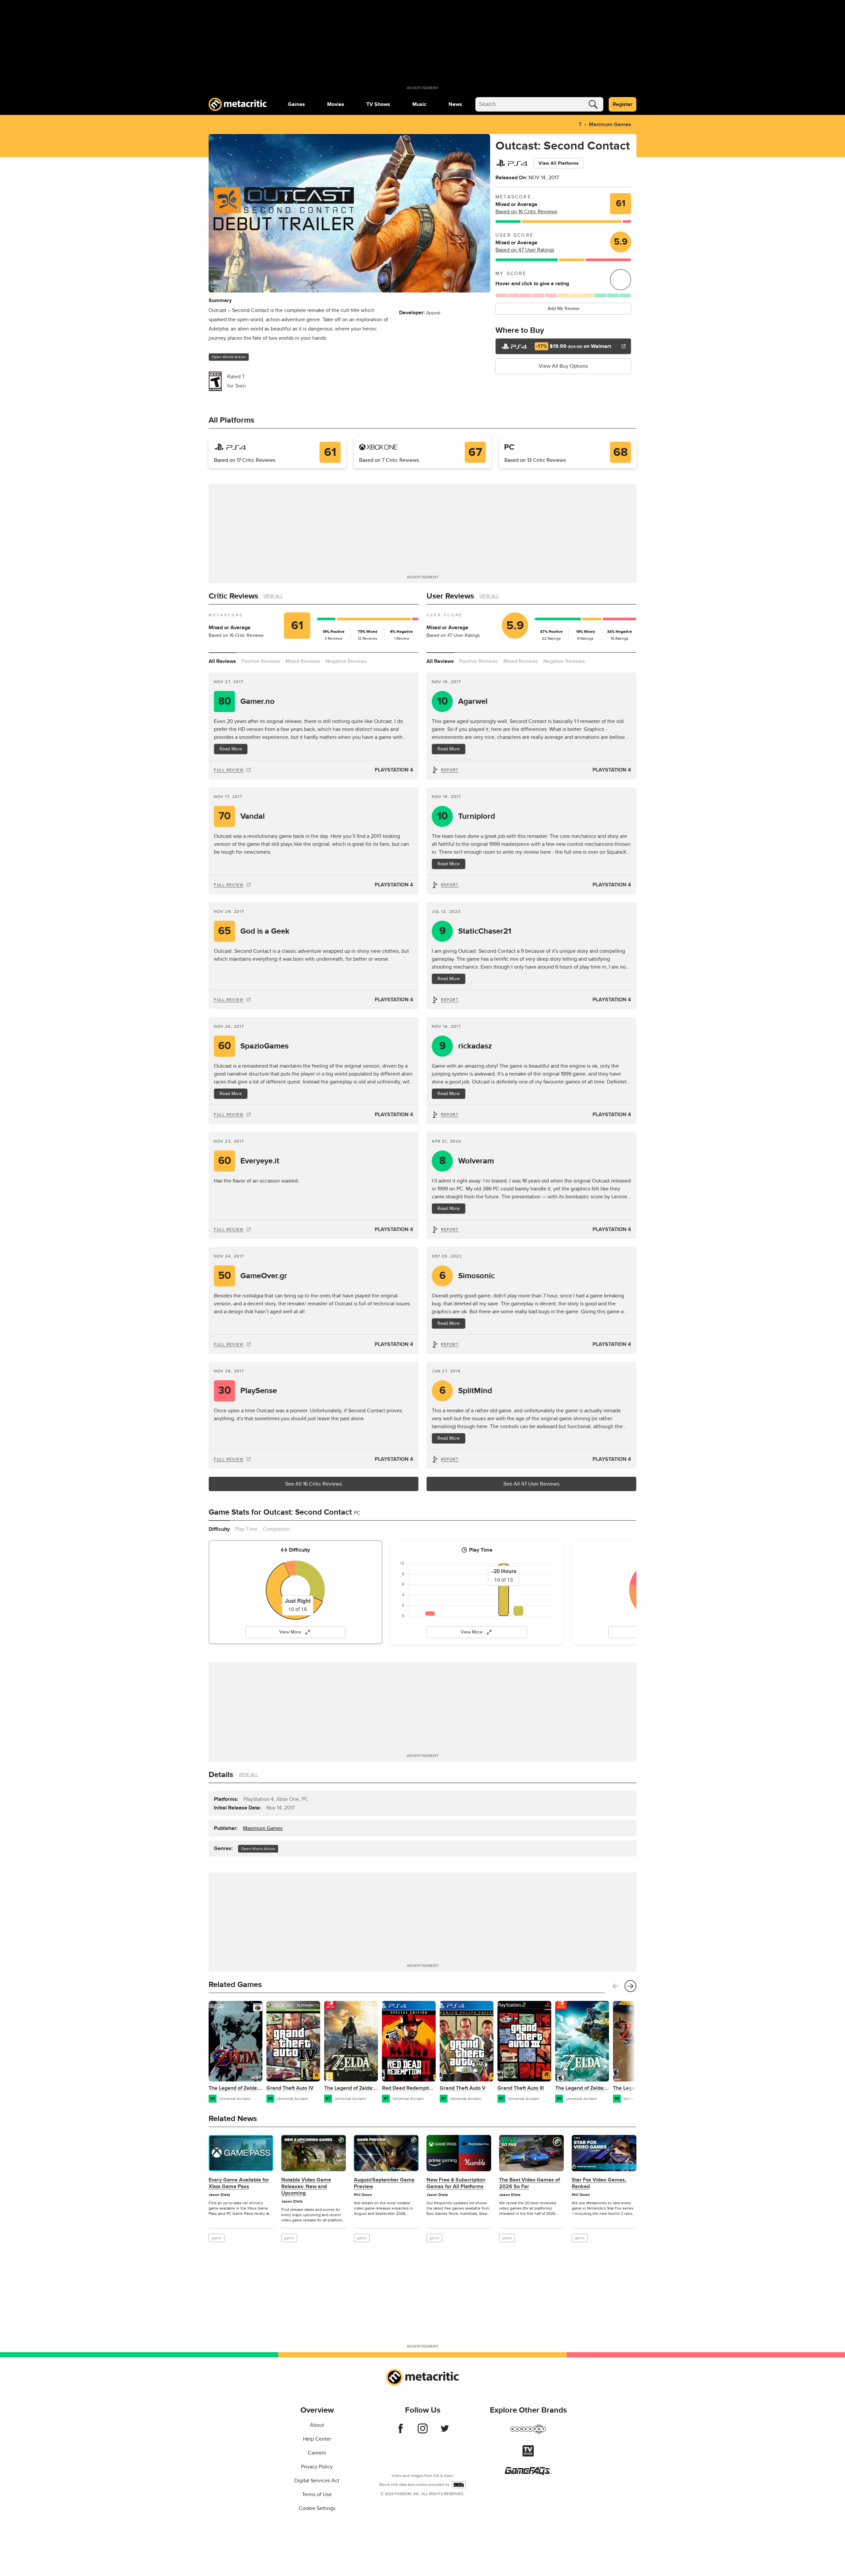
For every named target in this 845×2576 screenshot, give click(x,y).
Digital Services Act (317, 2481)
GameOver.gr (253, 1276)
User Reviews (450, 596)
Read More (231, 749)
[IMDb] (459, 2485)
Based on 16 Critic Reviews (526, 212)
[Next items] (630, 1986)
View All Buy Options (563, 366)
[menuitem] (296, 104)
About (317, 2425)
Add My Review (563, 309)
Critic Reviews (233, 596)
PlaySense (248, 1391)
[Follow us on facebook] (401, 2432)
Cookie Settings (317, 2508)
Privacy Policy (317, 2467)
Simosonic (467, 1276)
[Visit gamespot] (528, 2433)
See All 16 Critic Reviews (314, 1484)
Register (623, 104)
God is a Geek (254, 931)
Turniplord (466, 816)
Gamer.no (247, 701)
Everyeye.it (249, 1161)
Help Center (317, 2439)
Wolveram (467, 1161)
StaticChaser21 (475, 931)
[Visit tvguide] (528, 2455)
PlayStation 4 (394, 770)
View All (273, 596)
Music (419, 104)
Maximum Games (610, 124)
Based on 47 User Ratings (525, 250)
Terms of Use (317, 2494)
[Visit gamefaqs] (528, 2473)
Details (221, 1775)
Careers (317, 2453)
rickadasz (466, 1046)
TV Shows (378, 104)
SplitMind (466, 1391)
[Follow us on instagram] (423, 2432)
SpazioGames (253, 1046)
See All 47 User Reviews (531, 1484)
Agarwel (462, 701)
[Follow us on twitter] (445, 2432)
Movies (336, 104)
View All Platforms (558, 163)
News (455, 104)
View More (290, 1632)
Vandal (242, 816)
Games (296, 104)
